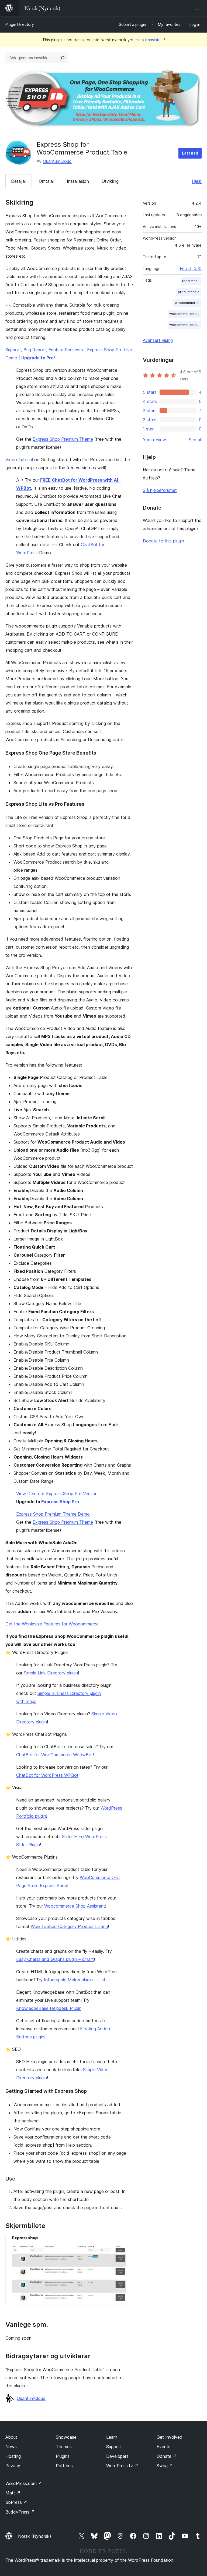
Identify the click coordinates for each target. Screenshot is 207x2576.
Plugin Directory (20, 24)
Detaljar (19, 181)
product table (189, 292)
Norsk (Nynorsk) (35, 2536)
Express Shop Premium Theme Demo (53, 1514)
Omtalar (46, 181)
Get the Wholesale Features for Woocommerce (52, 1624)
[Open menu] (198, 8)
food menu (191, 281)
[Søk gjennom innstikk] (63, 58)
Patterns (64, 2466)
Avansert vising (158, 340)
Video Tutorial (19, 460)
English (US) (191, 269)
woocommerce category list (185, 314)
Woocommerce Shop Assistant (75, 1906)
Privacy (13, 2466)
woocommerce (187, 303)
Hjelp (197, 181)
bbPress (16, 2502)
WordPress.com (24, 2483)
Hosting (13, 2456)
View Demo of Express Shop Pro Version (57, 1494)
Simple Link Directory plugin (51, 1673)
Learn (112, 2437)
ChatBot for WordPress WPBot (47, 1775)
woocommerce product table (185, 325)
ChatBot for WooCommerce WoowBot (55, 1755)
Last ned (190, 153)
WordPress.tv (122, 2466)
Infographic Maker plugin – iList (75, 1980)
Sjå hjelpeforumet (160, 490)
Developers (117, 2456)
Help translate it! (150, 40)
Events (163, 2447)
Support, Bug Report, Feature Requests (44, 350)
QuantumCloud (57, 161)
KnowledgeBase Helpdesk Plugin (49, 2008)
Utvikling (110, 181)
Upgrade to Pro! (38, 358)
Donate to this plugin (163, 541)
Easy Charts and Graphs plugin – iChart (55, 1959)
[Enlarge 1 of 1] (126, 2242)
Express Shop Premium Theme (63, 439)
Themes (64, 2447)
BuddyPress (20, 2512)
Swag (165, 2466)
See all (195, 440)
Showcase (66, 2437)
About (11, 2437)
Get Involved (170, 2437)
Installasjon (78, 181)
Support (114, 2447)
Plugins (63, 2456)
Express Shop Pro (60, 1502)
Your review (154, 440)
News (11, 2447)
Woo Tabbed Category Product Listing (69, 1926)
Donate (167, 2456)
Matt (13, 2493)
